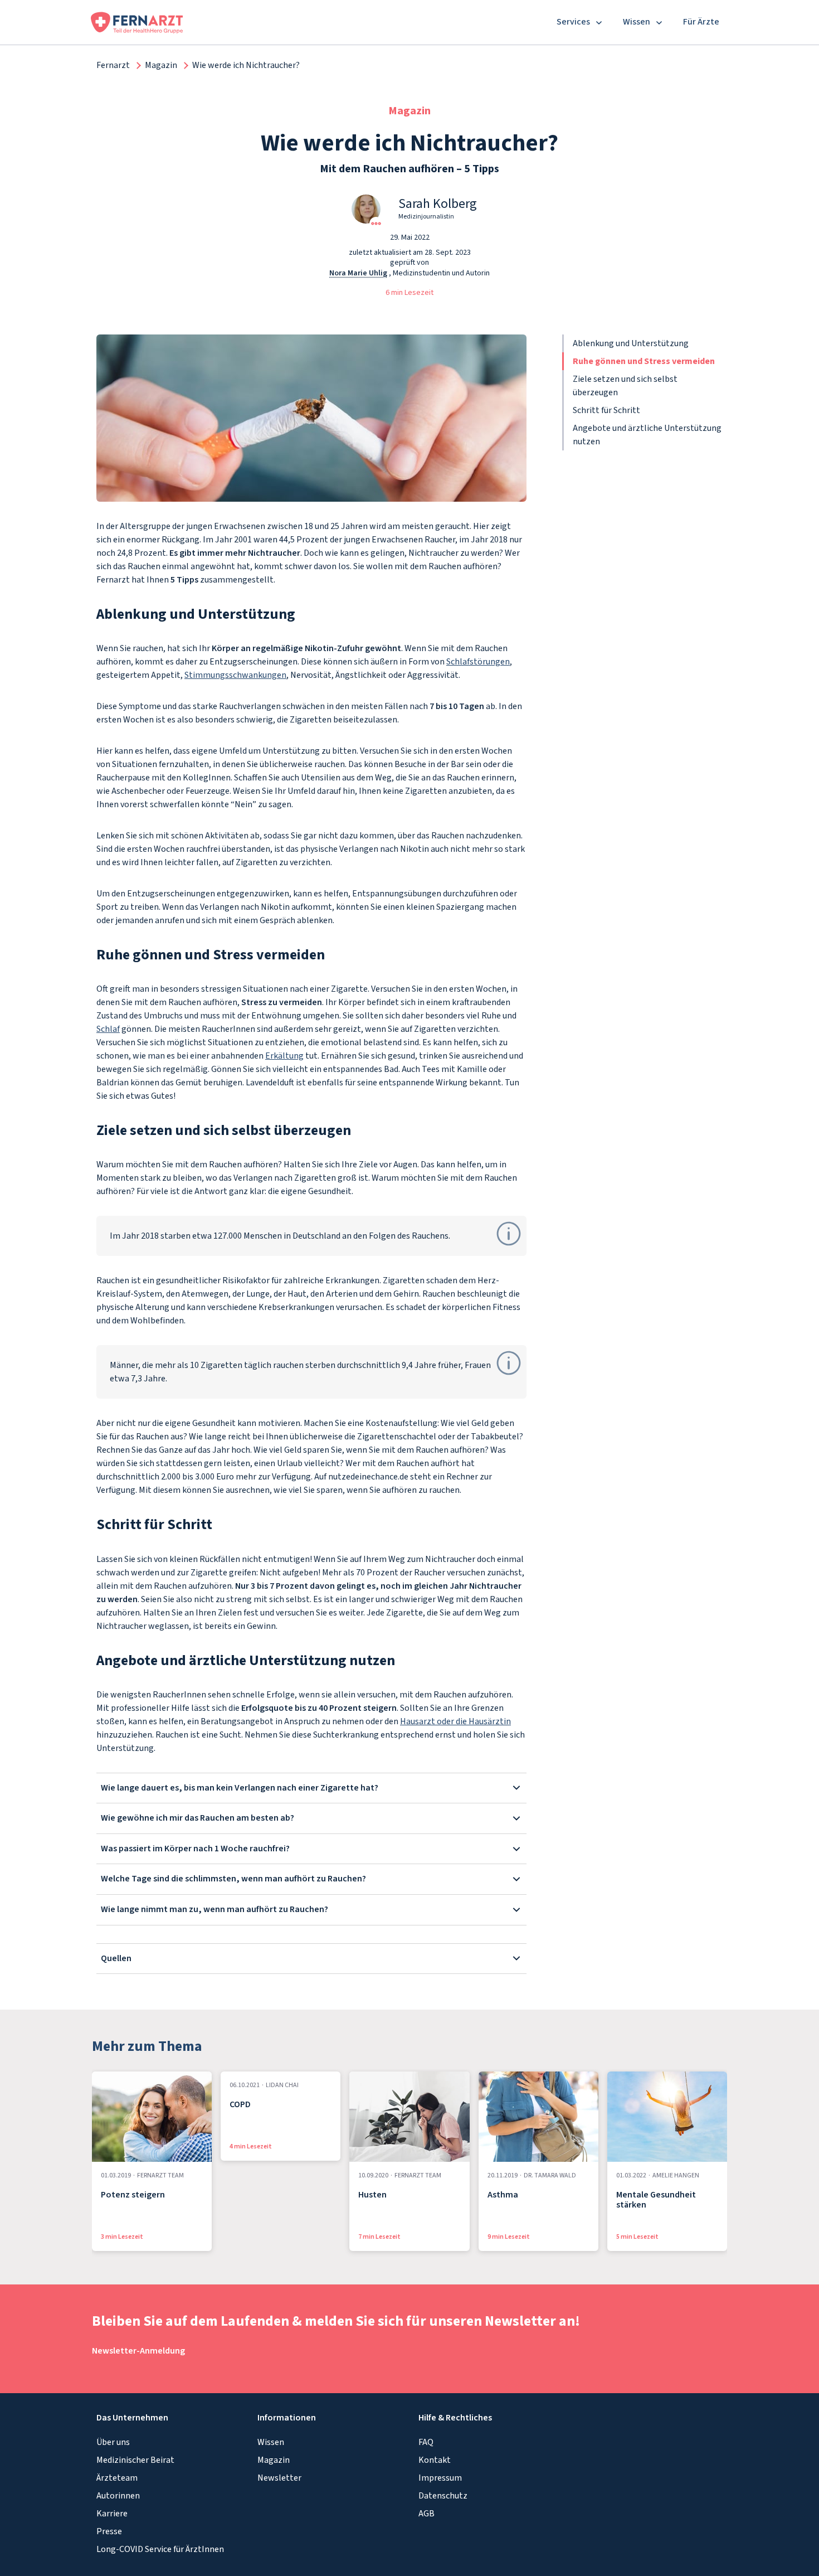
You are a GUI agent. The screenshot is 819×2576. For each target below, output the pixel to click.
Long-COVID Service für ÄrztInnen (160, 2549)
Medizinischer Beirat (135, 2460)
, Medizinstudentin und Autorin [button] (409, 273)
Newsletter (279, 2478)
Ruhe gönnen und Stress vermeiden (644, 361)
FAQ (426, 2442)
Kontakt (435, 2460)
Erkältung (284, 1056)
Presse (109, 2531)
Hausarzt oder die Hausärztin (455, 1721)
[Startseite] (137, 22)
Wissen (271, 2442)
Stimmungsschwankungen (235, 675)
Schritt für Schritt (606, 410)
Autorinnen (118, 2496)
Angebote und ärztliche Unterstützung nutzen (647, 435)
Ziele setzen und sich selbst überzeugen (625, 386)
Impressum (440, 2478)
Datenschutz (443, 2496)
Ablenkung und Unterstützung (631, 343)
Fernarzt (113, 65)
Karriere (112, 2514)
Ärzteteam (117, 2478)
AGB (426, 2514)
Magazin (161, 65)
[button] (357, 209)
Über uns (113, 2442)
